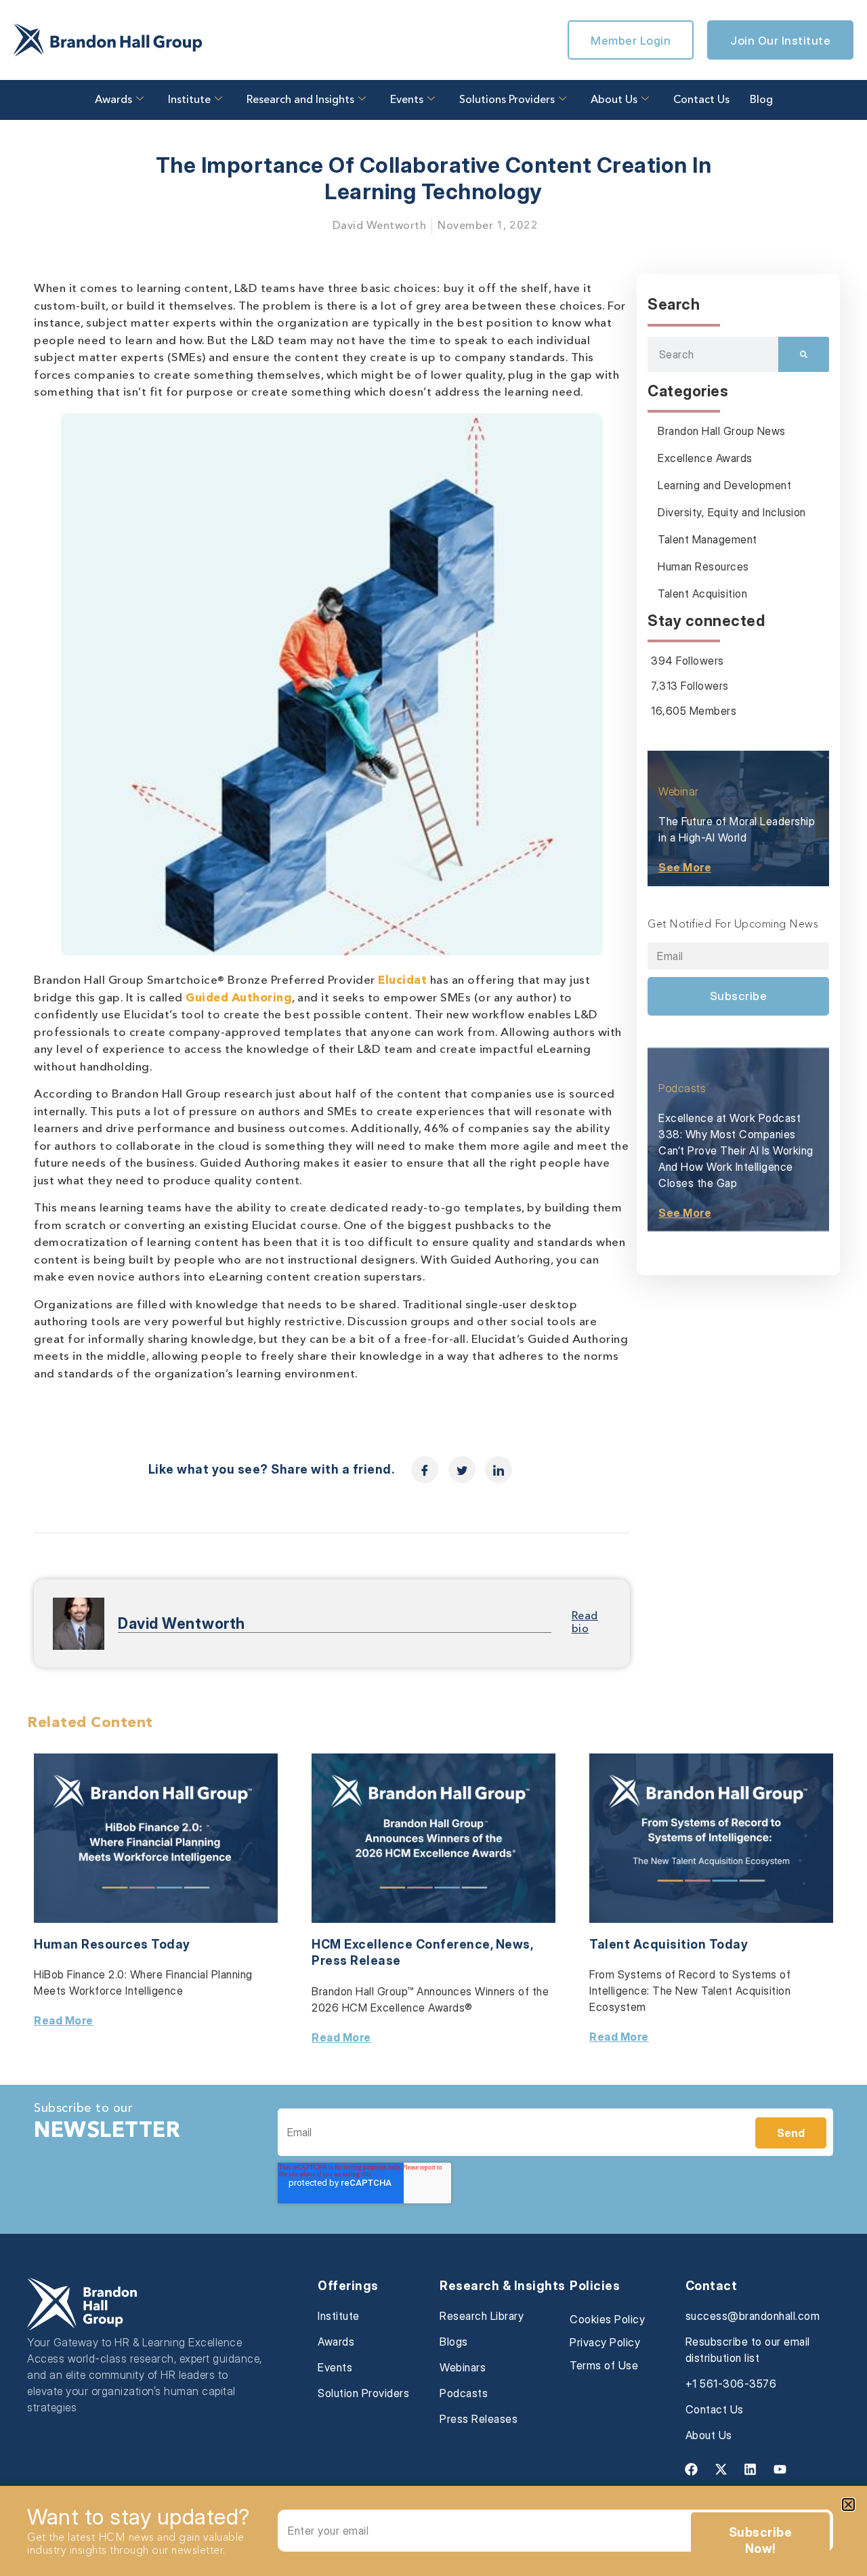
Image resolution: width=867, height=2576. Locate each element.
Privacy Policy (605, 2342)
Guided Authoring (239, 998)
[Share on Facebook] (425, 1470)
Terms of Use (604, 2365)
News (513, 1944)
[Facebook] (692, 2470)
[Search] (804, 354)
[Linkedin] (750, 2470)
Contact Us (701, 100)
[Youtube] (780, 2470)
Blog (761, 100)
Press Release (356, 1960)
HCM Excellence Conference (401, 1944)
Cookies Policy (607, 2319)
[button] (848, 2505)
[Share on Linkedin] (499, 1470)
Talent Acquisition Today (669, 1944)
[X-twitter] (721, 2470)
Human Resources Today (112, 1944)
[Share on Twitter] (462, 1470)
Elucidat (402, 981)
